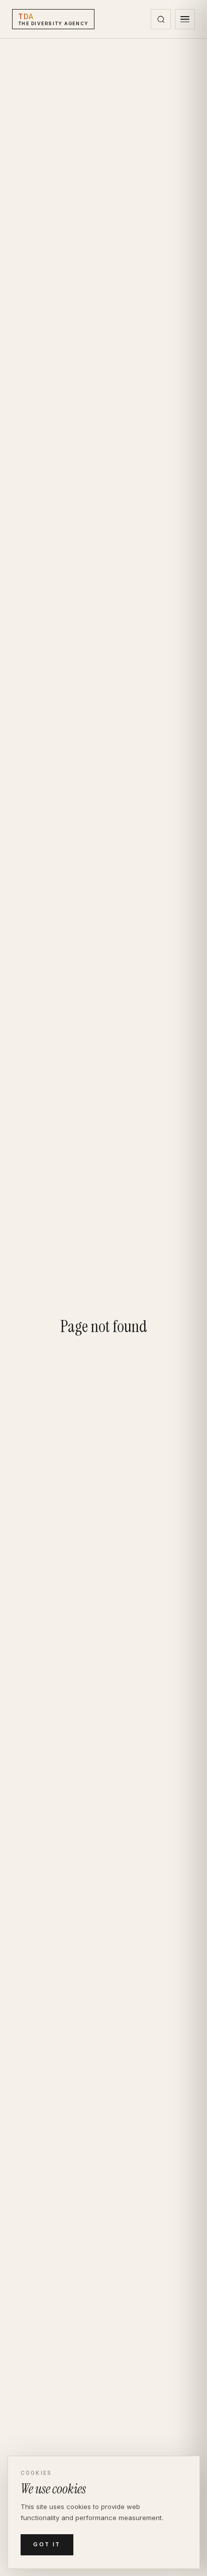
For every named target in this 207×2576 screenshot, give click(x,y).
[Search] (161, 19)
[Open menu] (185, 19)
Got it (47, 2544)
